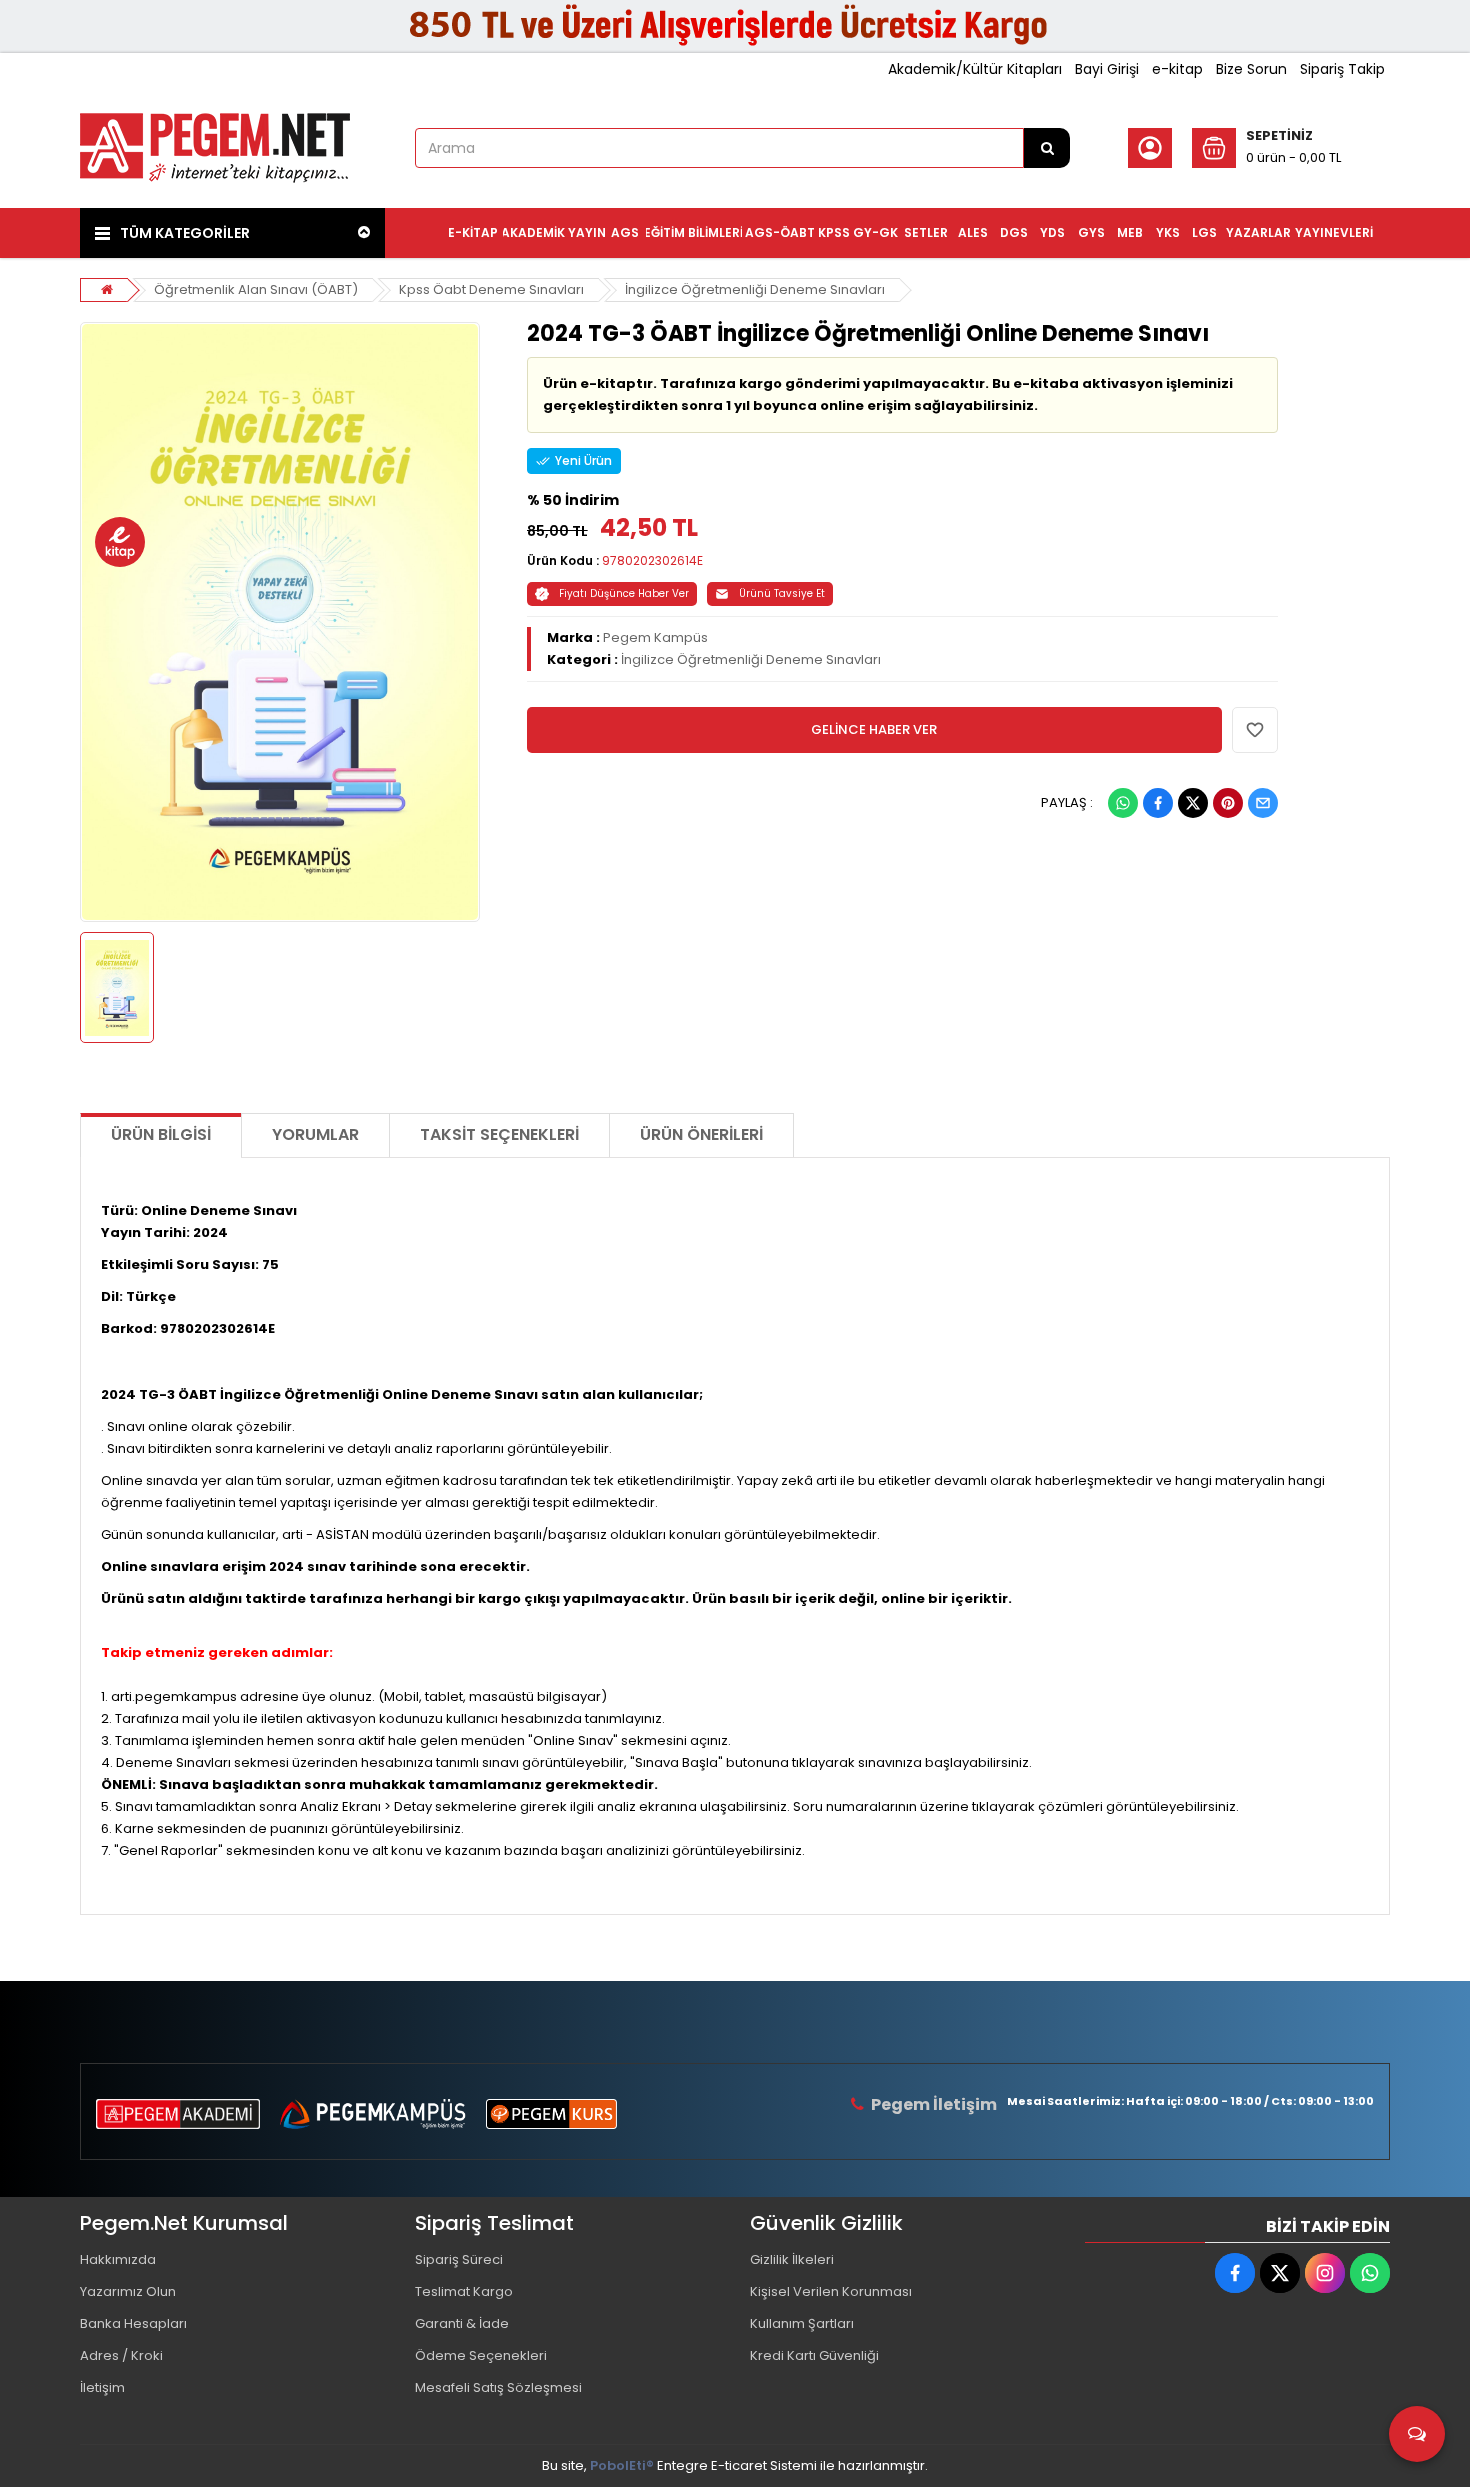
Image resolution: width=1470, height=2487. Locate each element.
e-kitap (1177, 69)
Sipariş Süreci (459, 2259)
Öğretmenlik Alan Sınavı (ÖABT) (256, 289)
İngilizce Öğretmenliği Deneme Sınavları (755, 289)
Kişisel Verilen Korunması (831, 2291)
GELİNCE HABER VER (874, 729)
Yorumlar (315, 1134)
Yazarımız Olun (128, 2291)
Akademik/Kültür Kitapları (975, 69)
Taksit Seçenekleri (499, 1134)
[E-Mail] (1263, 803)
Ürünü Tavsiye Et (782, 593)
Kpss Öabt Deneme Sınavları (491, 289)
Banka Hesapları (133, 2323)
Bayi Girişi (1107, 69)
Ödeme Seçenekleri (481, 2355)
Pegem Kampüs (655, 637)
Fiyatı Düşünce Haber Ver (624, 593)
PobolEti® (622, 2465)
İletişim (102, 2387)
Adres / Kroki (121, 2355)
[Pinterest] (1228, 803)
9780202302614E (652, 560)
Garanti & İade (462, 2323)
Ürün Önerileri (701, 1134)
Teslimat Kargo (464, 2291)
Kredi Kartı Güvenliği (814, 2355)
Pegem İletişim (934, 2104)
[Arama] (1047, 148)
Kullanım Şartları (802, 2323)
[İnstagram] (1325, 2273)
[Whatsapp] (1123, 803)
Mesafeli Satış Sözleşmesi (498, 2387)
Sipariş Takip (1342, 69)
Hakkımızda (118, 2259)
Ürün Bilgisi (161, 1134)
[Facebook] (1158, 803)
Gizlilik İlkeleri (792, 2259)
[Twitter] (1193, 803)
